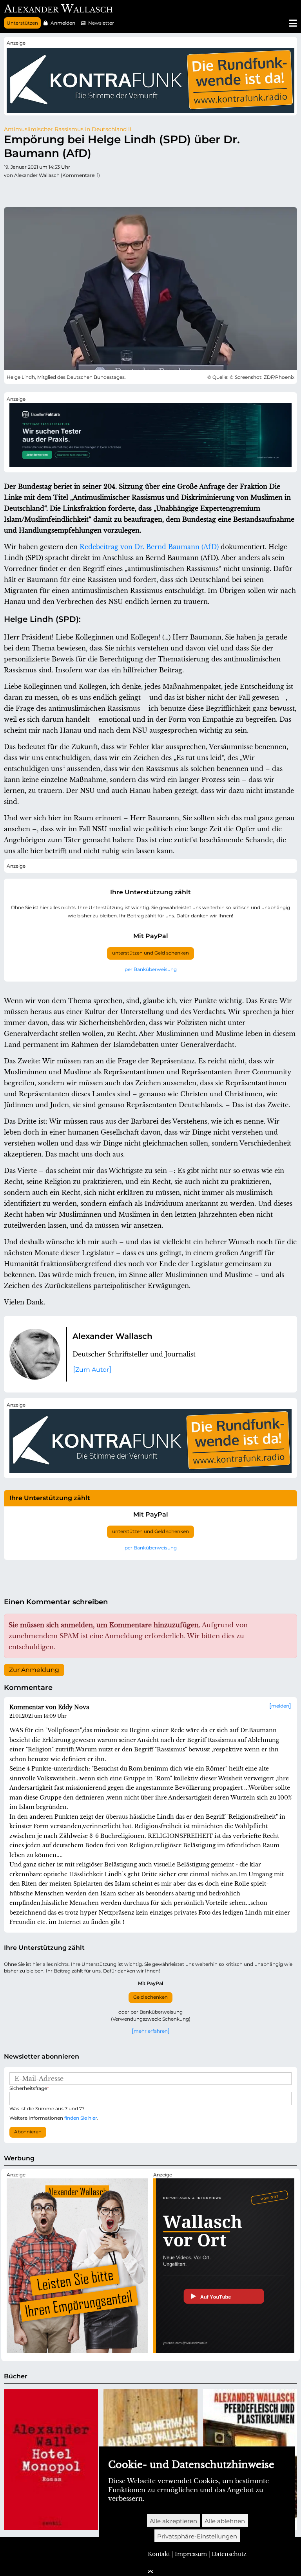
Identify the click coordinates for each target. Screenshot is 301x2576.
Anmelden (63, 23)
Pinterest (73, 191)
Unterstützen (22, 23)
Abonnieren (28, 2132)
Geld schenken (150, 1997)
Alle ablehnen (225, 2521)
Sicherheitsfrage (29, 2088)
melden (280, 1706)
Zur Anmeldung (34, 1670)
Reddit (42, 191)
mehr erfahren (151, 2031)
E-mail (136, 191)
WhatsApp (120, 191)
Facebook (26, 191)
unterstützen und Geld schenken (150, 953)
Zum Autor (92, 1370)
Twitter (10, 191)
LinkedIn (89, 191)
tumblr (57, 191)
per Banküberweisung (151, 969)
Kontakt (159, 2554)
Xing (104, 191)
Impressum (191, 2554)
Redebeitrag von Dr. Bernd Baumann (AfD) (149, 547)
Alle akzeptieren (173, 2521)
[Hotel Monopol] (51, 2460)
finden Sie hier (81, 2118)
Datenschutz (229, 2554)
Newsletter (101, 23)
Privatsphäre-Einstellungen (197, 2536)
